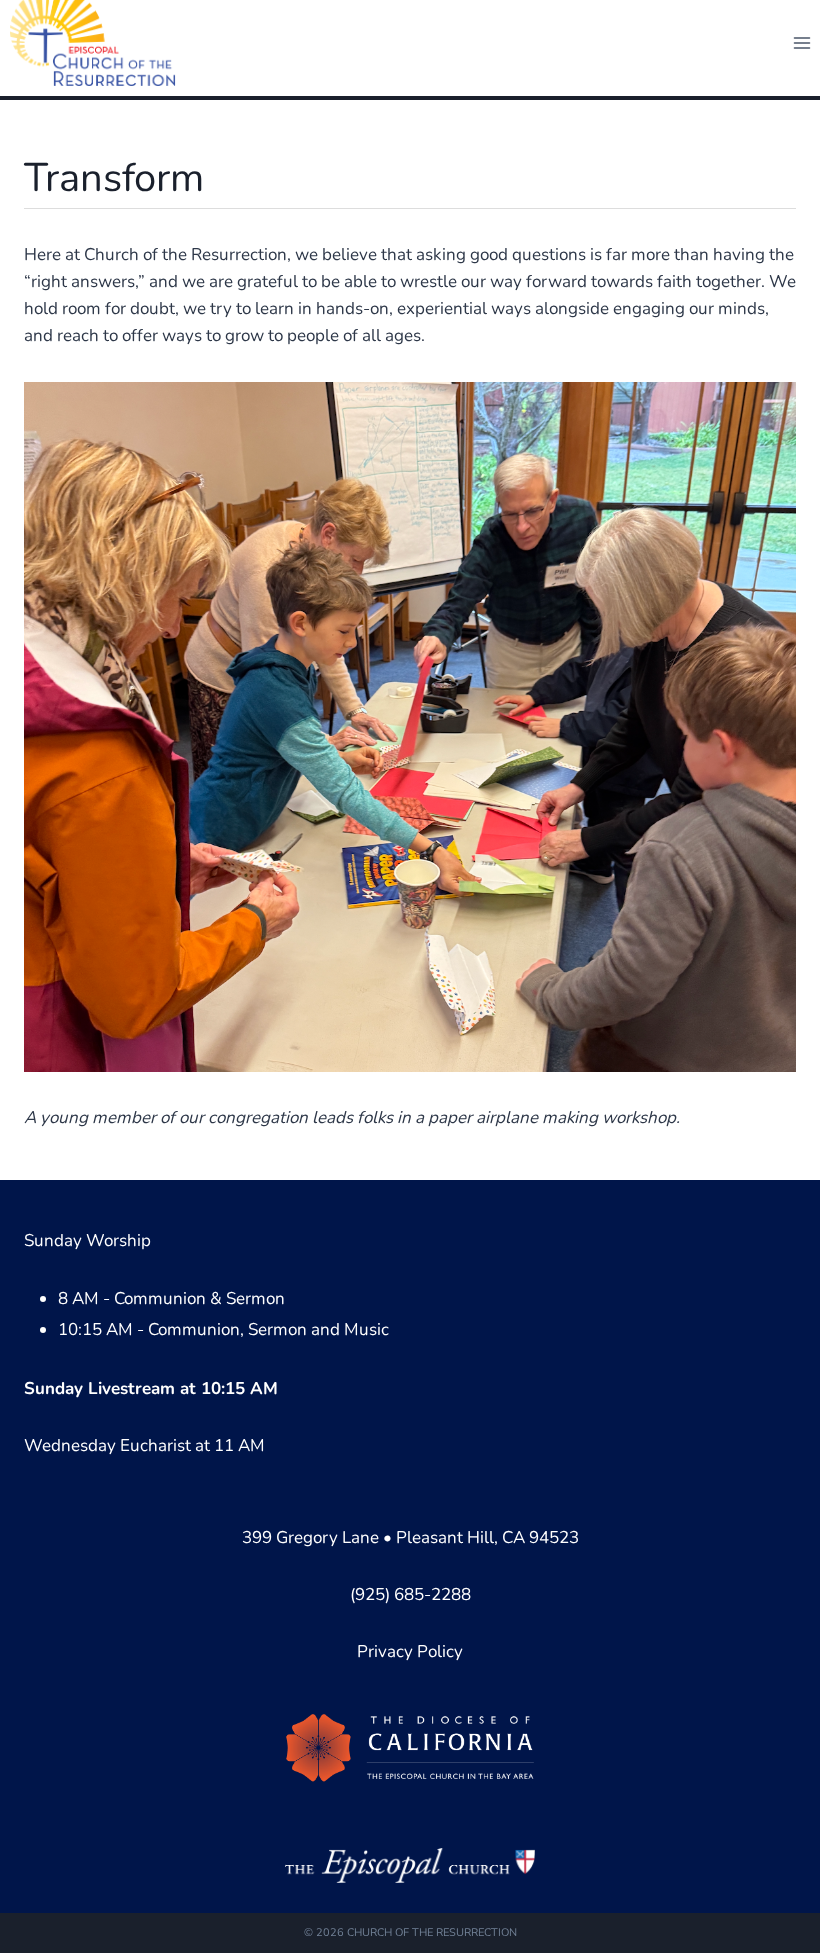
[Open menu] (801, 42)
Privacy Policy (410, 1651)
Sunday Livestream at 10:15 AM (151, 1388)
